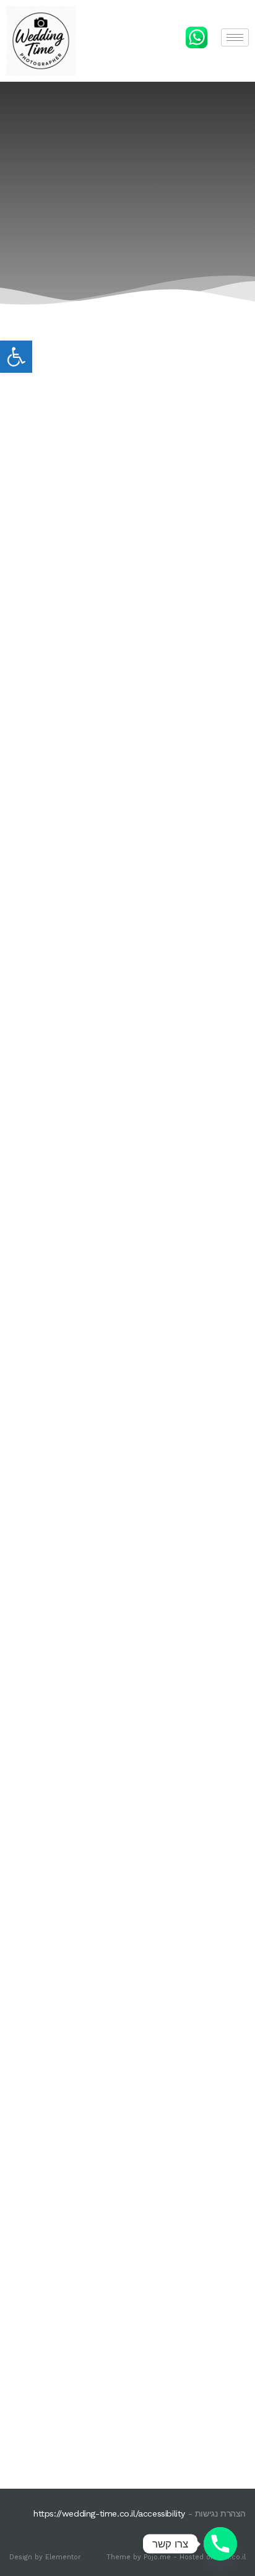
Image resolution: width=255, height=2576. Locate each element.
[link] (16, 357)
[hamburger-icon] (235, 37)
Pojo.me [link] (157, 2557)
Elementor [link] (63, 2557)
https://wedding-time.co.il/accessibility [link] (109, 2513)
